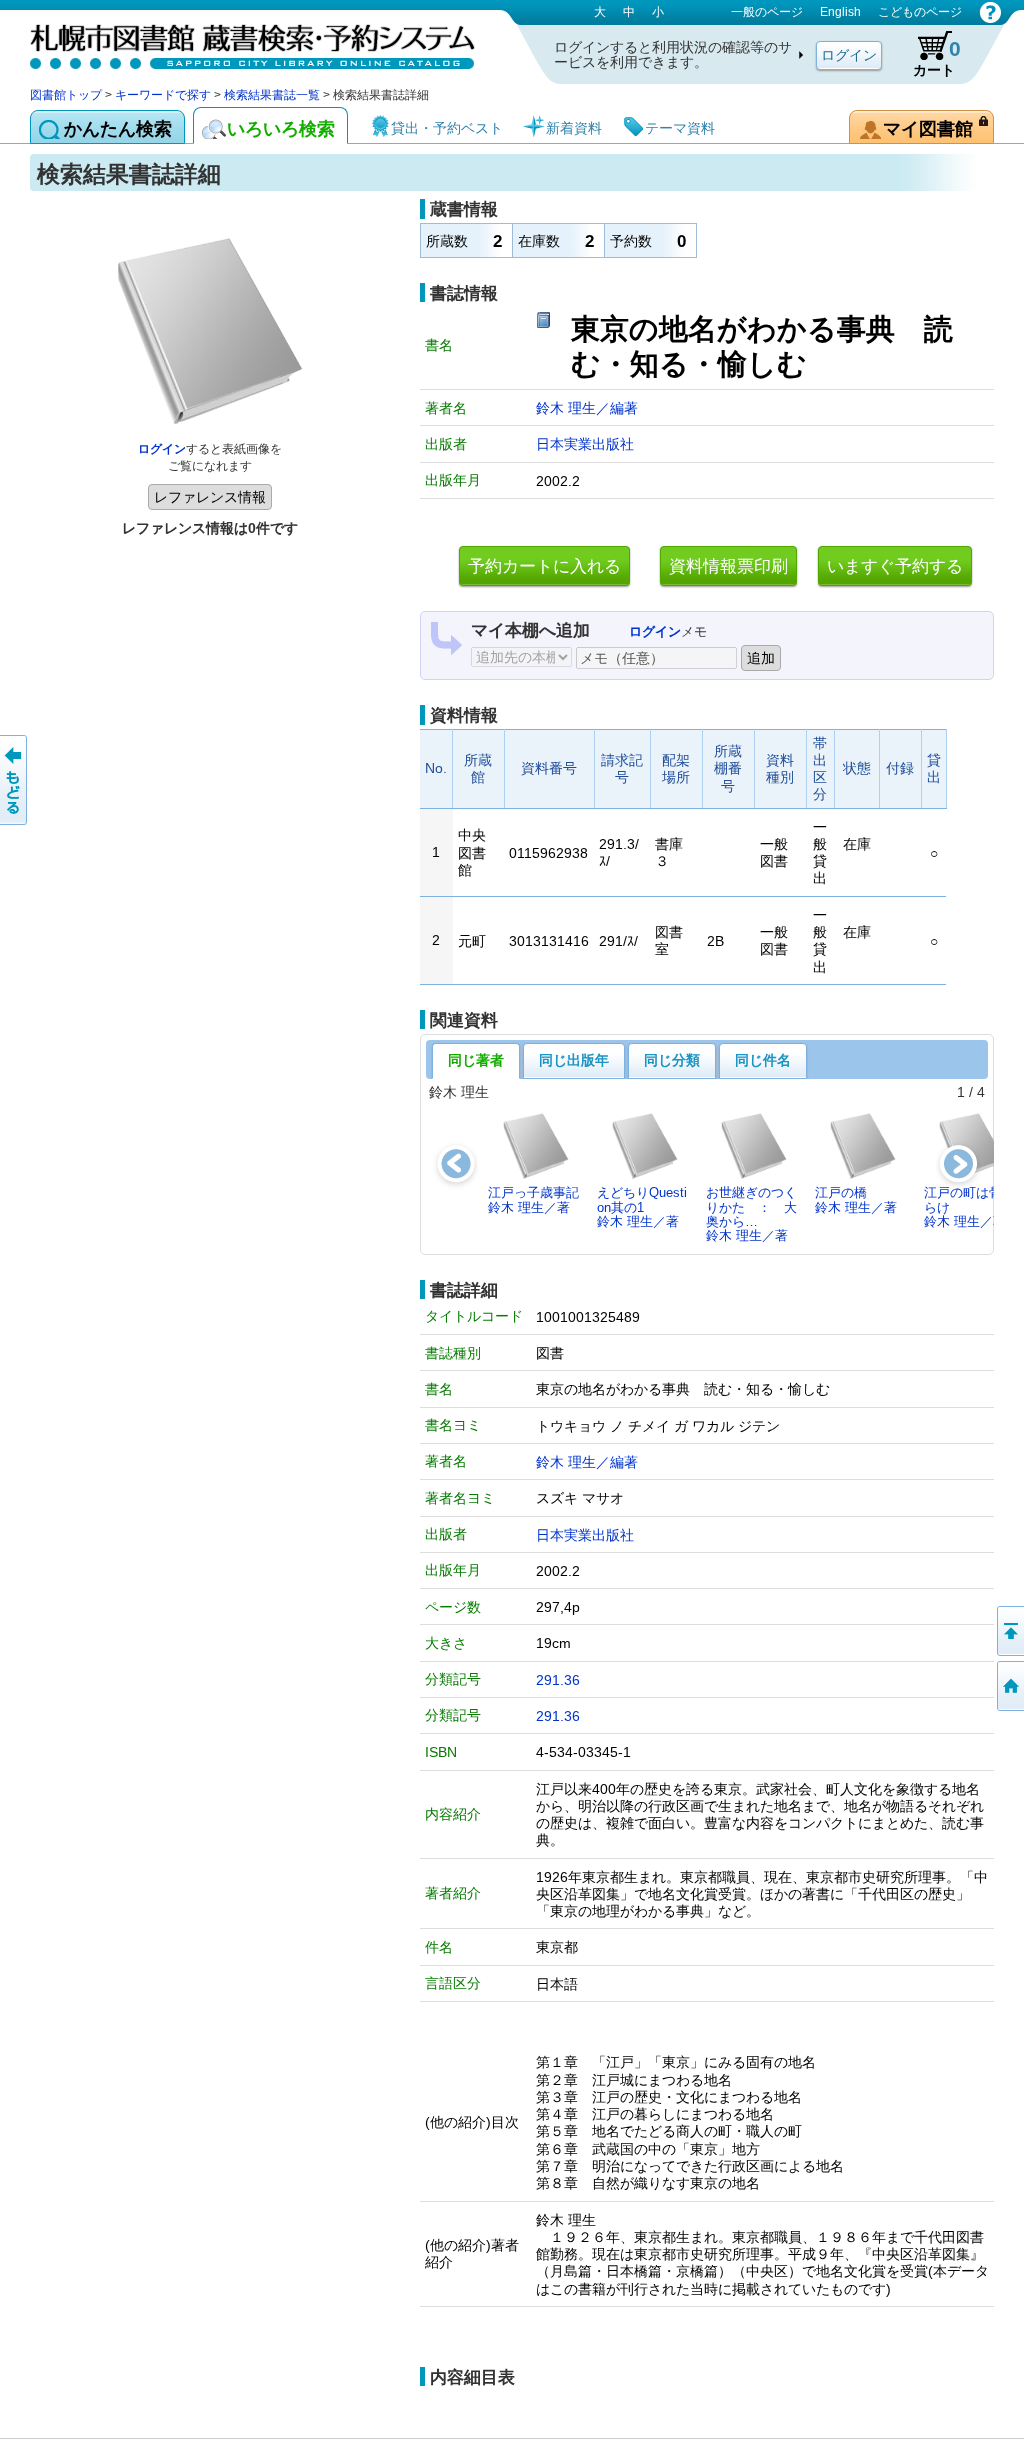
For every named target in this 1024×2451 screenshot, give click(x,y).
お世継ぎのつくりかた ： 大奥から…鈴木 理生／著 (751, 1214)
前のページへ (15, 780)
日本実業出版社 (585, 444)
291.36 (558, 1680)
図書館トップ (66, 95)
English (840, 12)
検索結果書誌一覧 (272, 95)
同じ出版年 (574, 1060)
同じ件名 (763, 1060)
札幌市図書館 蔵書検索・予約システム (240, 42)
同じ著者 (476, 1060)
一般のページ (767, 12)
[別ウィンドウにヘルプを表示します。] (990, 12)
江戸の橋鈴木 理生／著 (856, 1199)
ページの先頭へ (1009, 1631)
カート (937, 57)
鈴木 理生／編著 (587, 408)
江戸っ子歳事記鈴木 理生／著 (533, 1199)
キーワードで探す (163, 95)
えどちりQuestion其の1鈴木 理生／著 (642, 1207)
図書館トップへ (1009, 1686)
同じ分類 (672, 1060)
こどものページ (920, 12)
